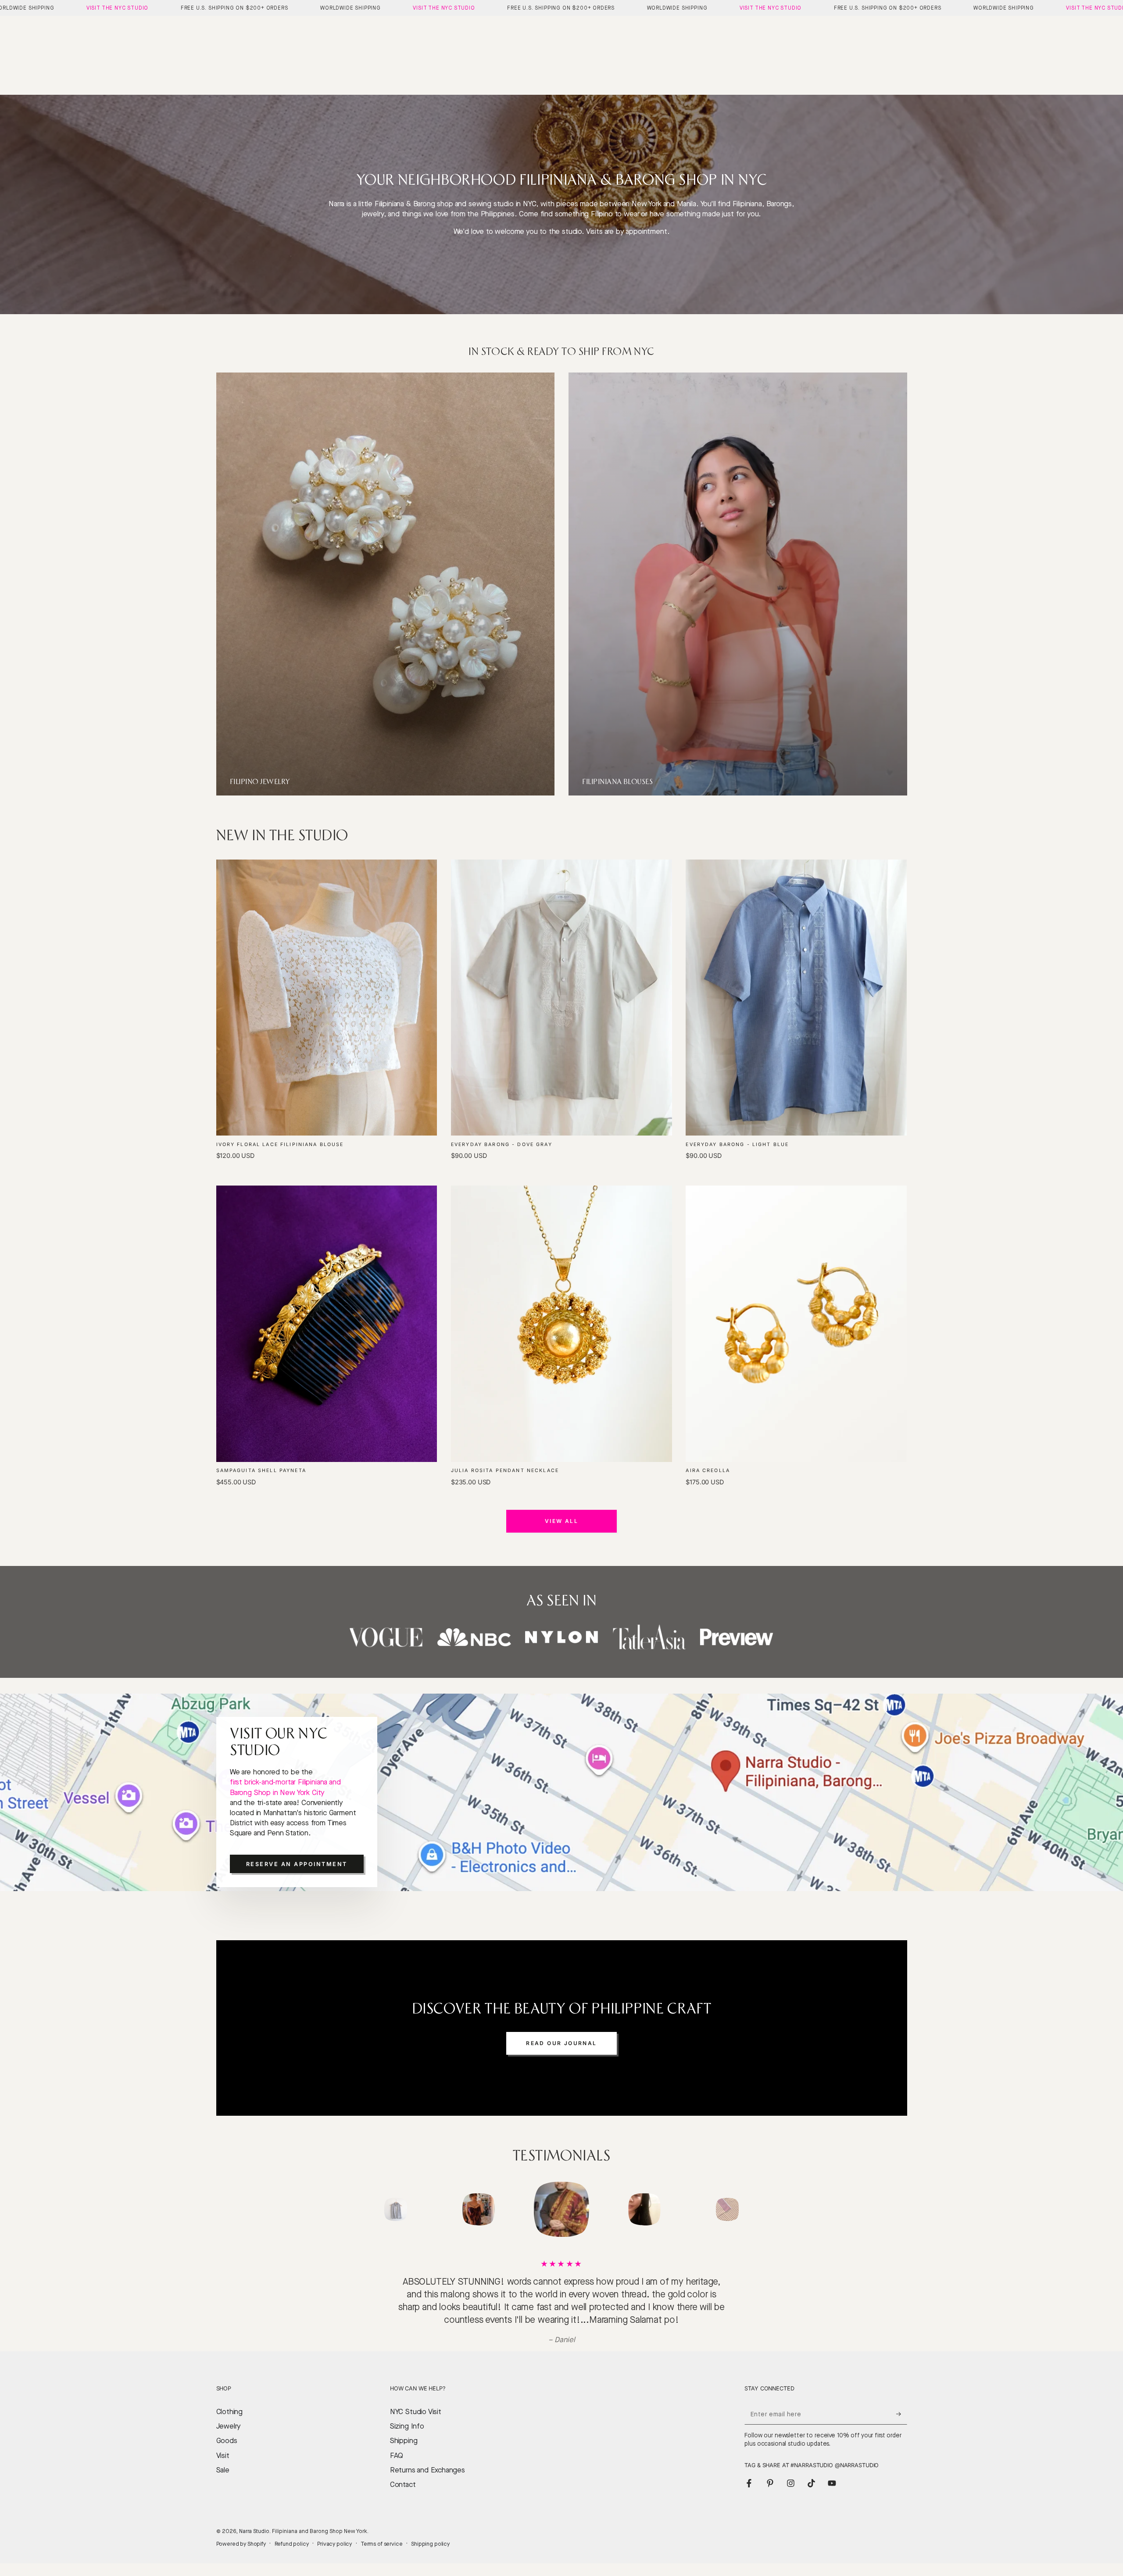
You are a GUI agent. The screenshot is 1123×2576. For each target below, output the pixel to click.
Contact (403, 2472)
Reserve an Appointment (297, 1864)
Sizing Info (407, 2413)
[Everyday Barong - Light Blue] (796, 998)
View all (561, 1521)
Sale (223, 2457)
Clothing (230, 2399)
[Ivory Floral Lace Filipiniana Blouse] (327, 998)
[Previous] (375, 2210)
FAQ (397, 2443)
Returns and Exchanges (427, 2457)
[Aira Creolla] (796, 1324)
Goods (227, 2428)
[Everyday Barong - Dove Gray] (561, 998)
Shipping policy (430, 2531)
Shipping (404, 2428)
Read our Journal (561, 2043)
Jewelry (229, 2413)
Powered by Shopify (241, 2531)
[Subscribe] (901, 2401)
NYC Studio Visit (416, 2399)
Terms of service (382, 2531)
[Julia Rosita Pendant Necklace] (561, 1324)
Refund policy (292, 2531)
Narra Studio (254, 2518)
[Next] (748, 2210)
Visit (223, 2443)
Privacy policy (334, 2531)
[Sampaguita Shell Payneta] (327, 1324)
